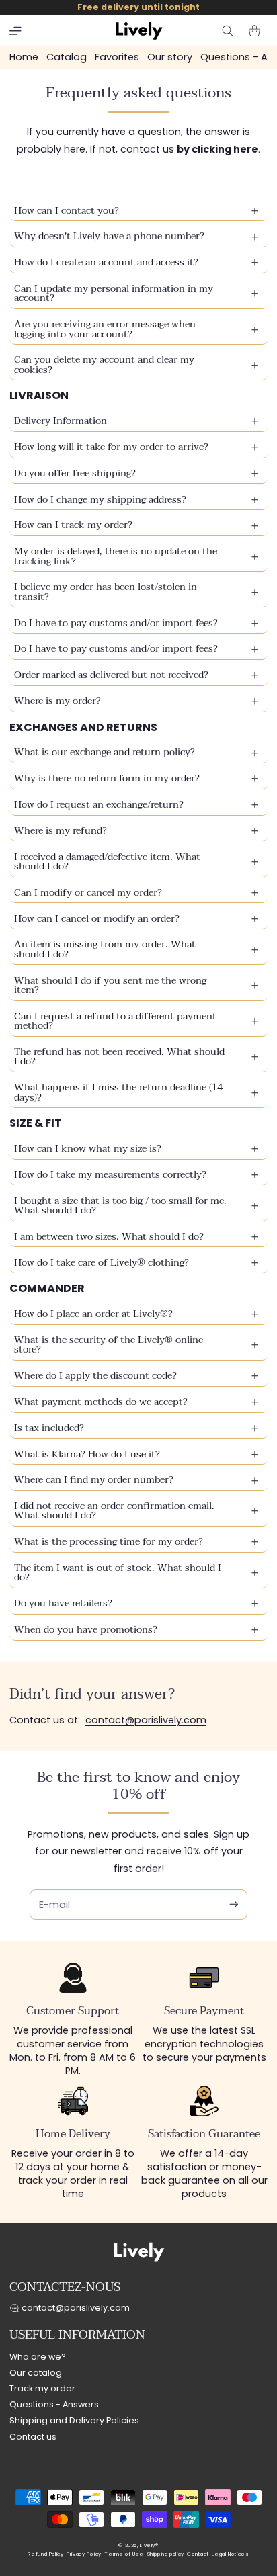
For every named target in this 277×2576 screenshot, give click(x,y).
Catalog (67, 57)
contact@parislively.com (146, 1720)
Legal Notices (230, 2554)
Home (24, 57)
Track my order (42, 2388)
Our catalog (36, 2373)
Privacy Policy (84, 2554)
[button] (15, 31)
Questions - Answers (54, 2404)
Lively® (149, 2545)
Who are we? (38, 2357)
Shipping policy (166, 2554)
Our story (170, 57)
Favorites (117, 57)
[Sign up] (234, 1904)
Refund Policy (45, 2554)
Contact (198, 2554)
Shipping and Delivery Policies (74, 2420)
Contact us (33, 2437)
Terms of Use (124, 2554)
